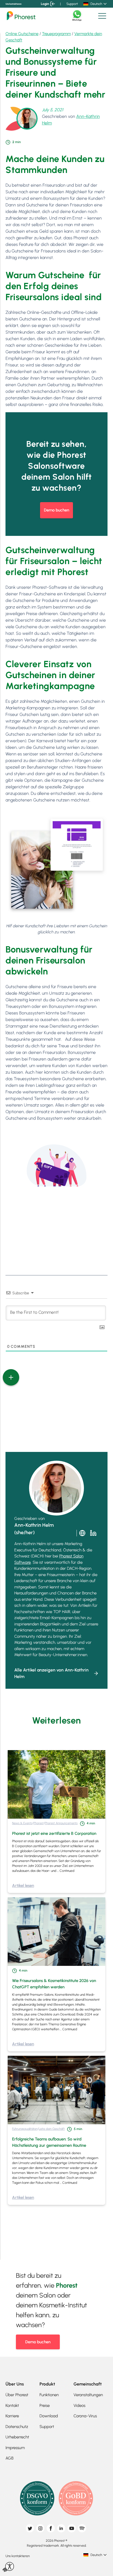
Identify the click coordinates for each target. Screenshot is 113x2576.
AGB (9, 2458)
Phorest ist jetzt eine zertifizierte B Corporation (54, 1833)
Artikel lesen (23, 1886)
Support (72, 4)
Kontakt (12, 2406)
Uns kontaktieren (13, 4)
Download (49, 2416)
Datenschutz (17, 2427)
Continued (67, 1871)
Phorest (39, 1823)
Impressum (15, 2448)
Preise (45, 2406)
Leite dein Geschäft (52, 2129)
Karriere (12, 2416)
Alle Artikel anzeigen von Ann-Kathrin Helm (51, 1673)
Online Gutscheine (22, 34)
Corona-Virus (85, 2416)
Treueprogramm (56, 34)
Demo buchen (56, 510)
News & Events (22, 1823)
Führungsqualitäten (25, 2129)
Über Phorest (17, 2395)
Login (45, 4)
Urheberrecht (17, 2437)
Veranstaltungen (88, 2395)
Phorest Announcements (61, 1823)
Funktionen (49, 2395)
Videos (79, 2406)
